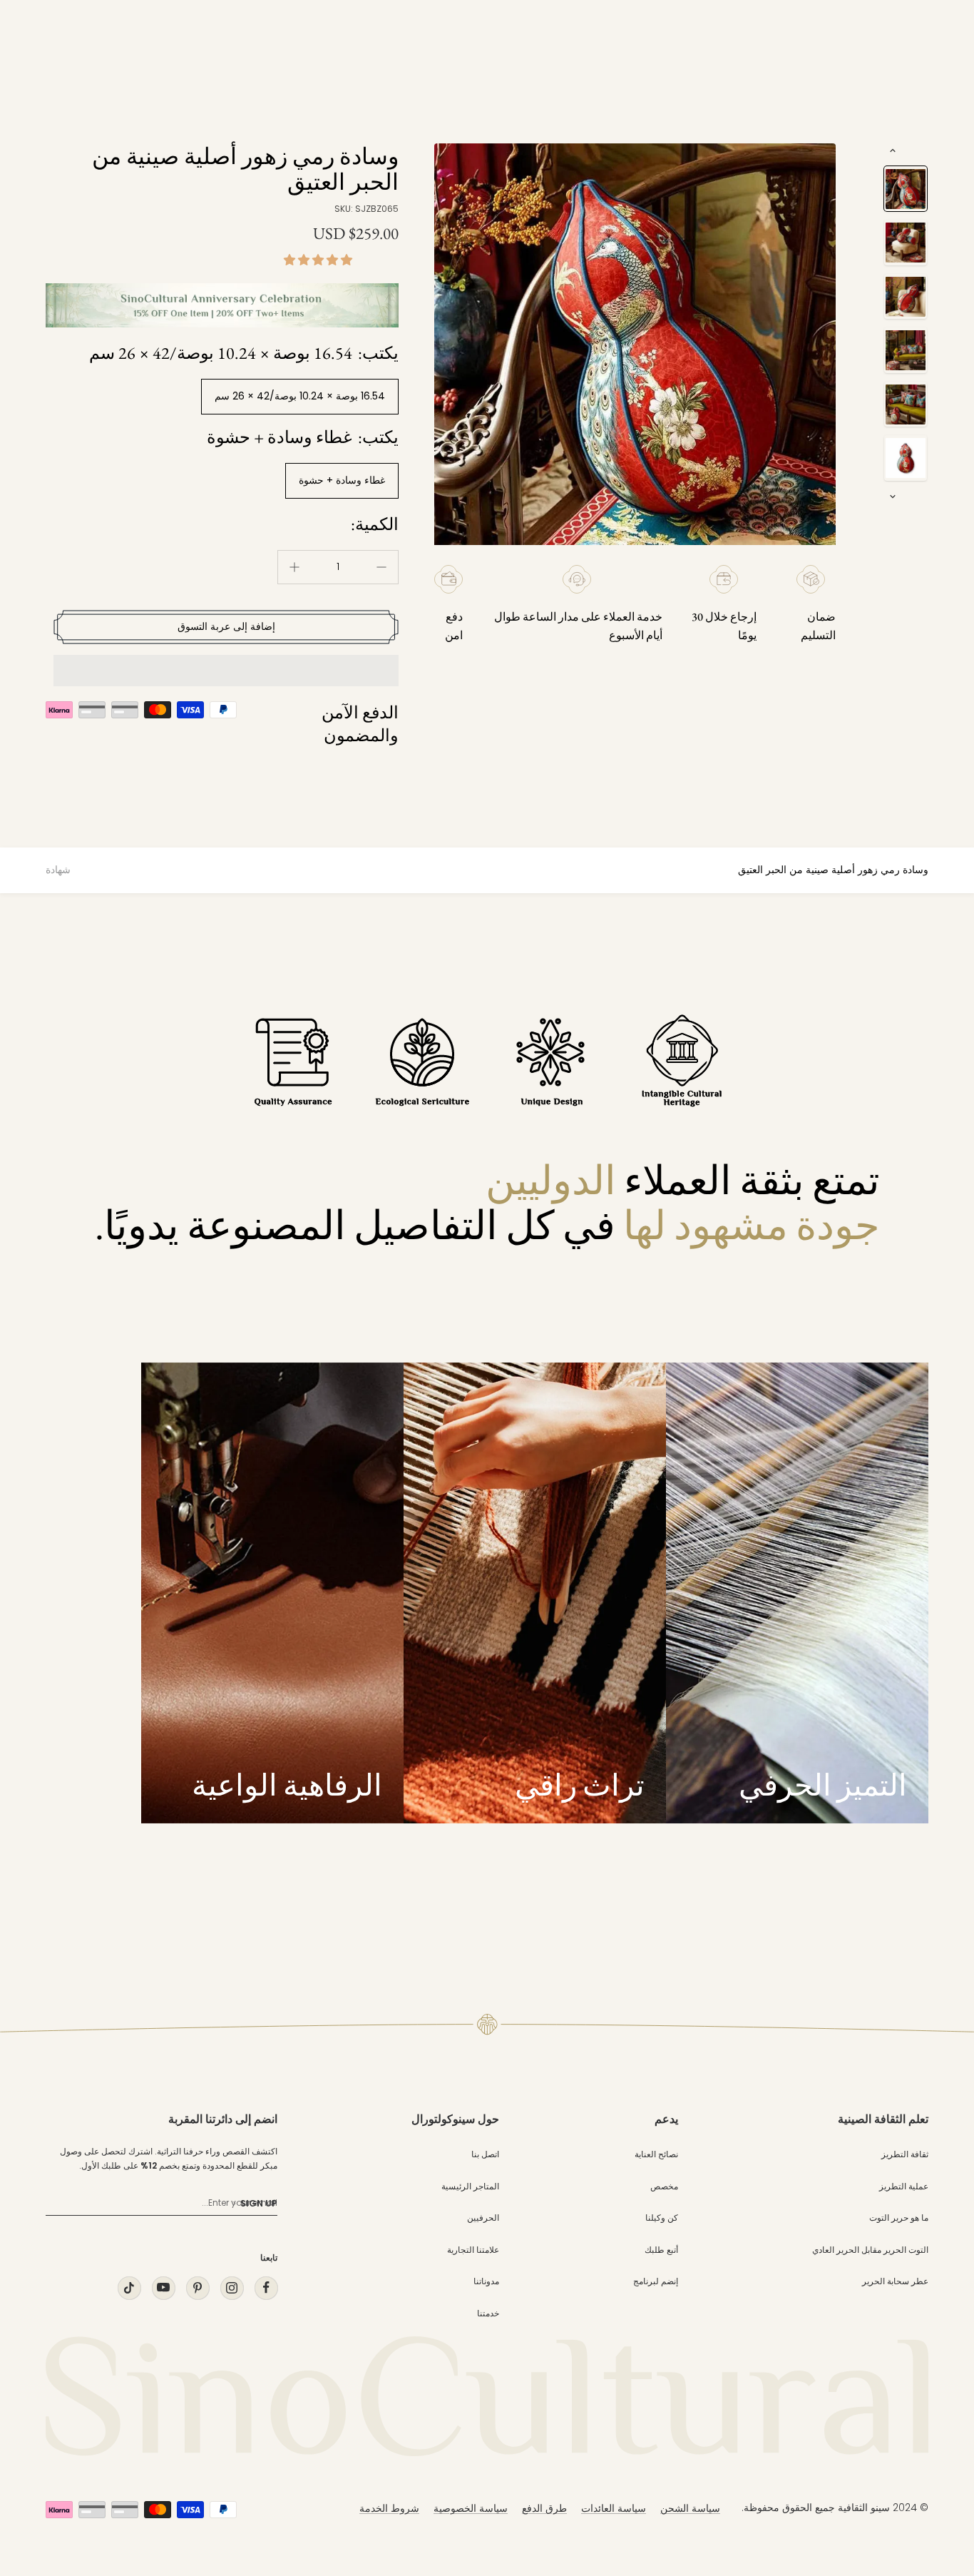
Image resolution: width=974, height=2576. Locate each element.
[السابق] (893, 151)
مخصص (664, 2186)
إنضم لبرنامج (656, 2281)
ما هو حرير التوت (899, 2218)
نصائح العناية (656, 2154)
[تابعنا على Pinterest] (198, 2287)
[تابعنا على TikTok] (129, 2287)
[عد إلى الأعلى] (934, 2436)
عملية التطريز (904, 2186)
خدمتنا (488, 2313)
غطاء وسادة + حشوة (342, 480)
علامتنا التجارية (473, 2250)
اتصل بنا (485, 2154)
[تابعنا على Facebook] (266, 2287)
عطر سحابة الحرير (895, 2281)
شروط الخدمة (389, 2508)
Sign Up (259, 2203)
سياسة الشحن (690, 2508)
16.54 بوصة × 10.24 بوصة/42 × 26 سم (300, 396)
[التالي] (893, 497)
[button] (319, 260)
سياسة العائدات (614, 2508)
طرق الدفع (544, 2508)
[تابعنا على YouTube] (163, 2287)
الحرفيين (483, 2218)
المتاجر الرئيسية (470, 2186)
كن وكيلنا (662, 2218)
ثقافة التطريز (905, 2154)
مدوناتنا (486, 2281)
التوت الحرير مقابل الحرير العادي (870, 2250)
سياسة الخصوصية (471, 2508)
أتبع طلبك (661, 2250)
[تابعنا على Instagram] (232, 2287)
